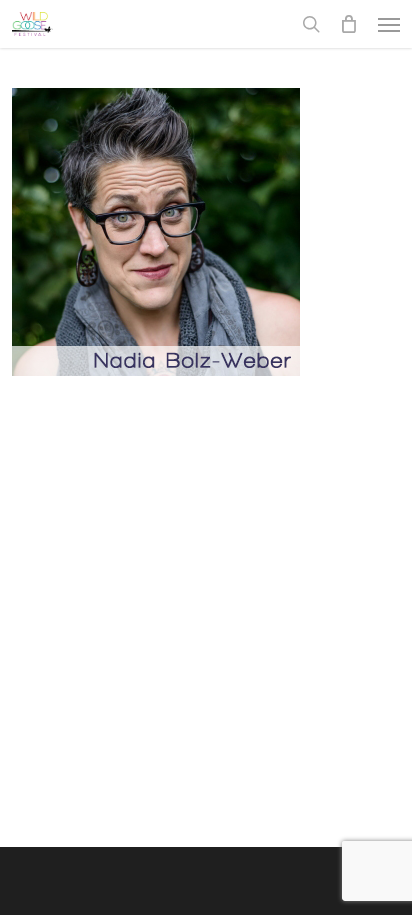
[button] (389, 24)
